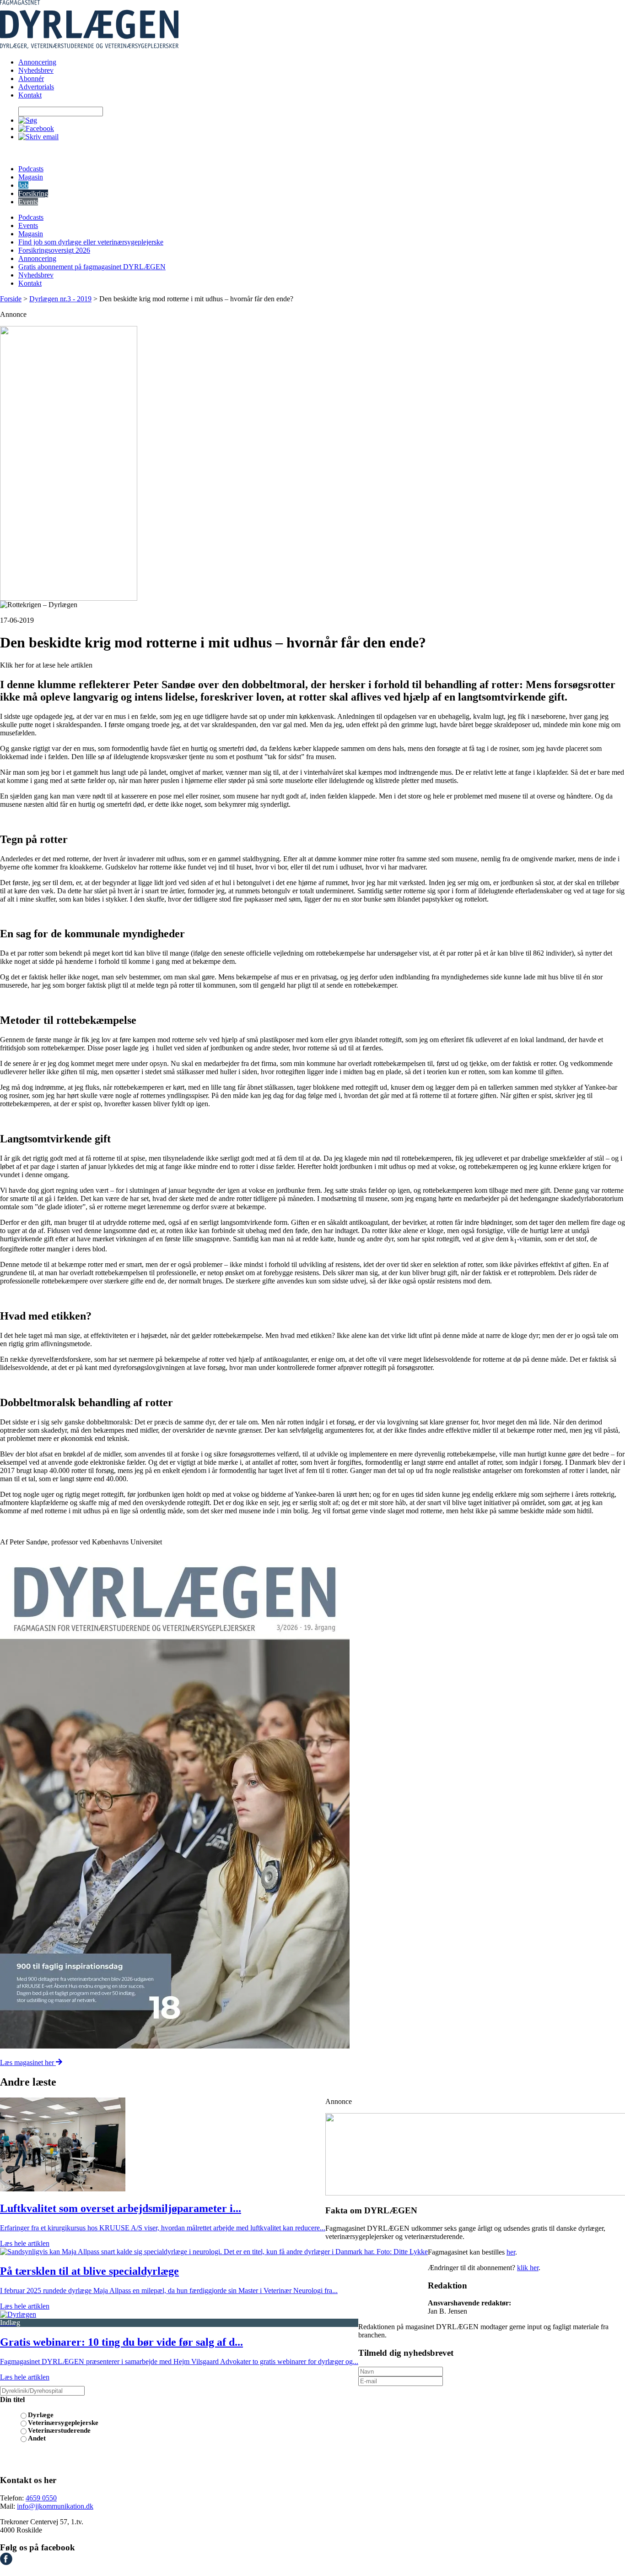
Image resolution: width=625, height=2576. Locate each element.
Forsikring (33, 193)
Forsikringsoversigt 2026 (54, 250)
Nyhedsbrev (36, 70)
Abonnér (31, 79)
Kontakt (30, 95)
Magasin (31, 177)
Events (28, 202)
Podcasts (31, 169)
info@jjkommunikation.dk (55, 2506)
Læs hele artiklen (25, 2243)
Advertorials (36, 87)
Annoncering (37, 62)
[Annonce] (312, 463)
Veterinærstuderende (59, 2430)
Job (23, 185)
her (511, 2252)
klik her (528, 2268)
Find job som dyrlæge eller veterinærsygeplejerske (91, 242)
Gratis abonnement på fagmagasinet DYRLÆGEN (92, 267)
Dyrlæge (41, 2415)
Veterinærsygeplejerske (63, 2423)
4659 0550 (41, 2498)
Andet (37, 2438)
